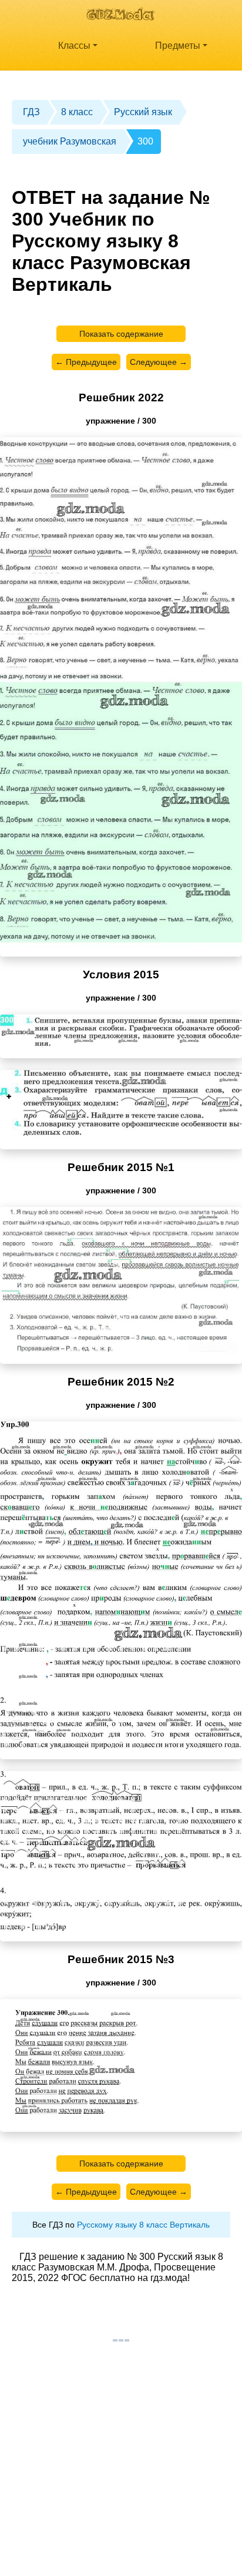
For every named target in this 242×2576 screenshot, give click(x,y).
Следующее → (159, 362)
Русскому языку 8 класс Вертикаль (143, 2225)
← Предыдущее (86, 362)
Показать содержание (121, 334)
